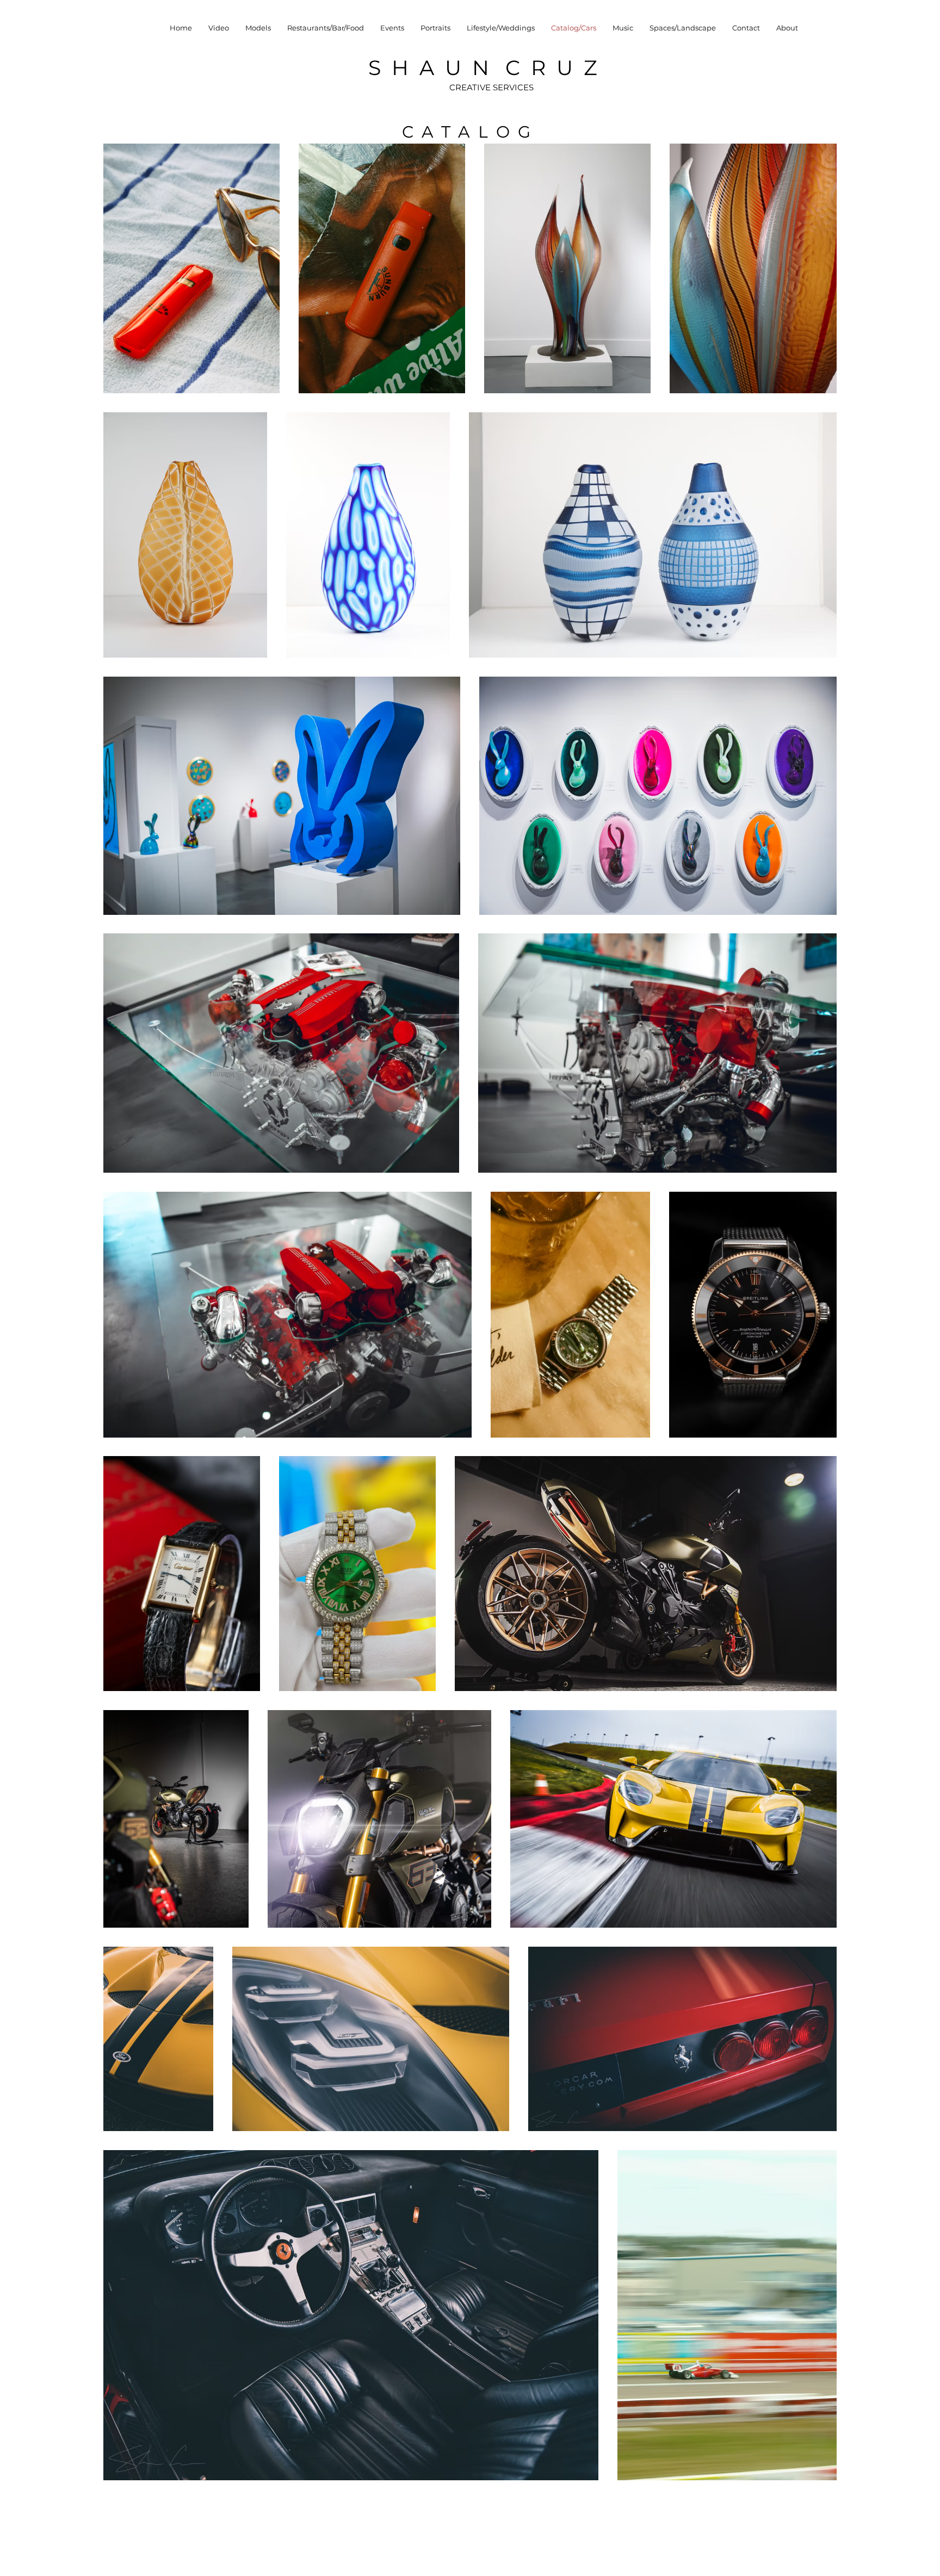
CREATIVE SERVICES (491, 87)
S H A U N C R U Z (483, 68)
